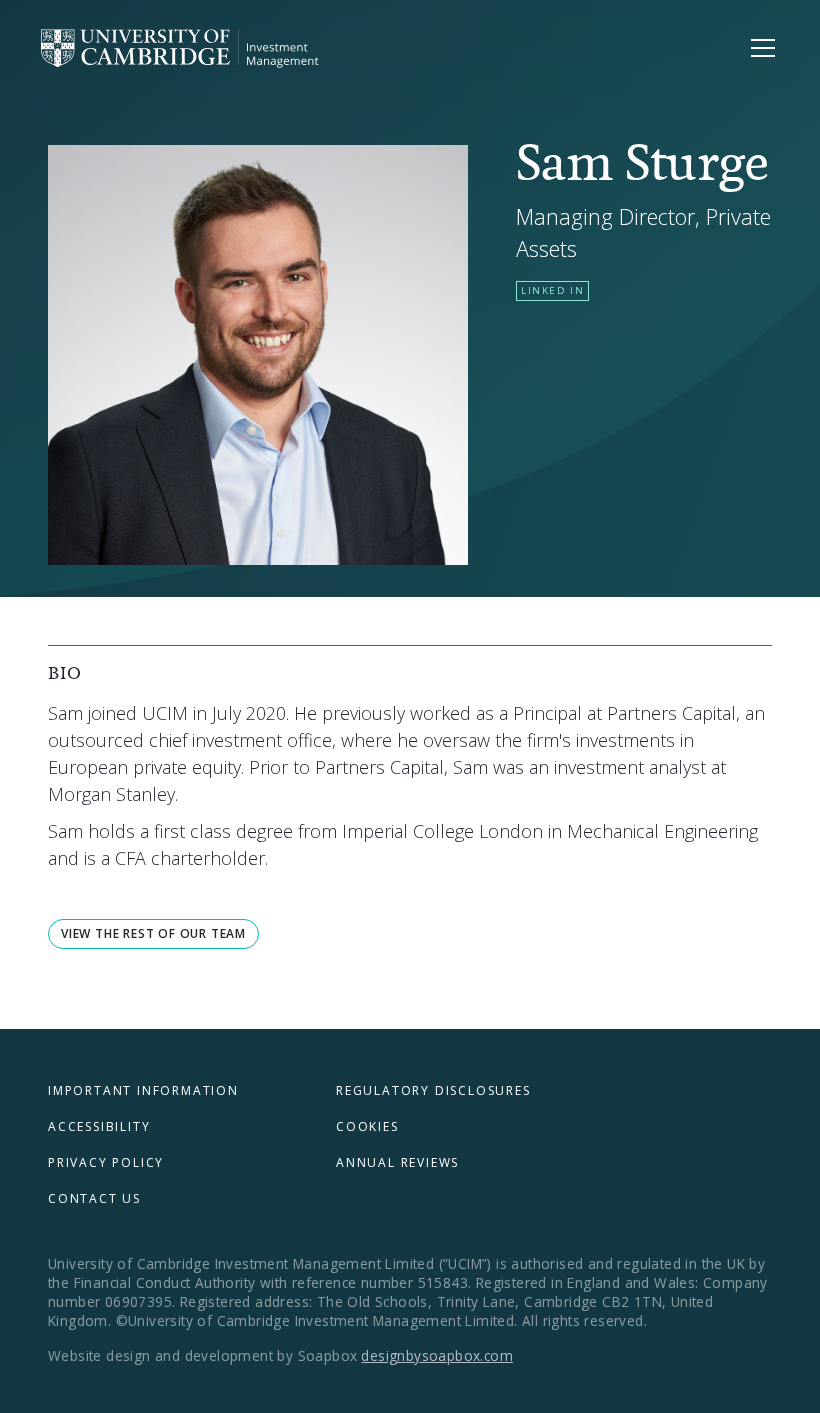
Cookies (367, 1126)
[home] (182, 48)
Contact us (94, 1198)
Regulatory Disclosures (433, 1090)
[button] (759, 48)
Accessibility (99, 1126)
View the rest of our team (153, 933)
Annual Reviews (397, 1162)
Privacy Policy (106, 1162)
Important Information (143, 1090)
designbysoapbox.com (437, 1355)
